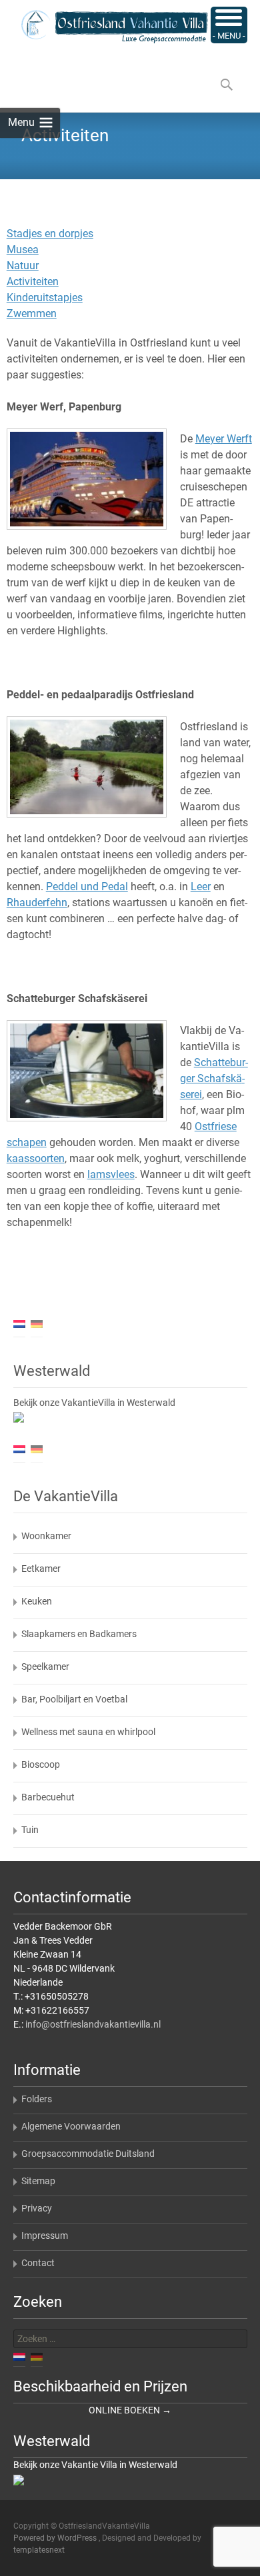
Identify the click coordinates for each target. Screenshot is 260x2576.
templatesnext (39, 2550)
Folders (37, 2099)
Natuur (23, 266)
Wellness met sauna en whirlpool (88, 1732)
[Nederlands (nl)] (19, 1323)
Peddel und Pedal (87, 887)
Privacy (37, 2208)
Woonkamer (46, 1536)
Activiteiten (33, 282)
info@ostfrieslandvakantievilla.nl (93, 2024)
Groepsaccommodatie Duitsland (88, 2154)
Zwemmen (32, 314)
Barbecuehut (48, 1797)
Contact (38, 2263)
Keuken (37, 1601)
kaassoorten (36, 1158)
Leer (201, 887)
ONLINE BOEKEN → (130, 2410)
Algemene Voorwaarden (71, 2126)
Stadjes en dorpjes (50, 234)
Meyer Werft (224, 439)
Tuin (30, 1830)
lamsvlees (111, 1174)
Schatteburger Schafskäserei (214, 1078)
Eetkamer (41, 1569)
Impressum (45, 2236)
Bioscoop (41, 1764)
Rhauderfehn (37, 903)
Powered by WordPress (56, 2538)
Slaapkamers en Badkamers (79, 1634)
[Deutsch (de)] (37, 1323)
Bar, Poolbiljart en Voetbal (74, 1699)
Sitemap (38, 2181)
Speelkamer (45, 1666)
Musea (23, 250)
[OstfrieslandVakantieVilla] (104, 27)
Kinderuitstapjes (45, 298)
